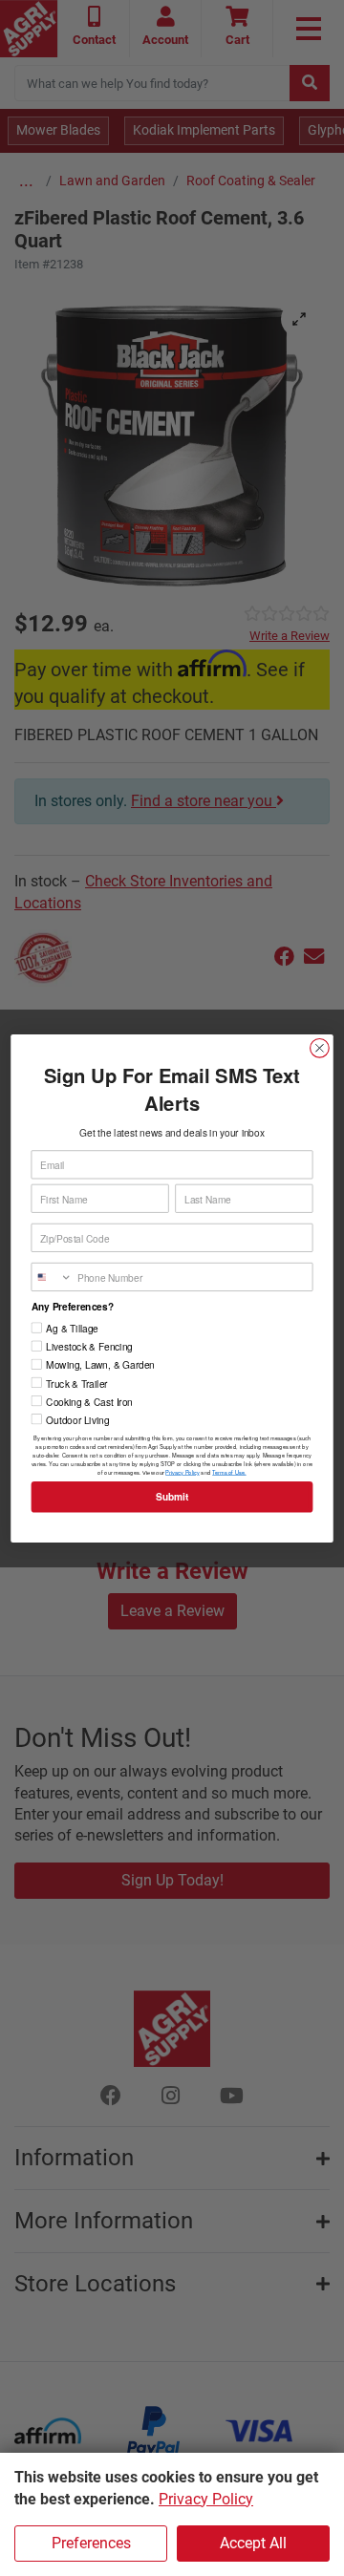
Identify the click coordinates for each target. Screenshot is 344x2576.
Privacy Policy (206, 2499)
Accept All (253, 2543)
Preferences (91, 2543)
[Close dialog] (320, 1048)
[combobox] (52, 1277)
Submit (172, 1496)
